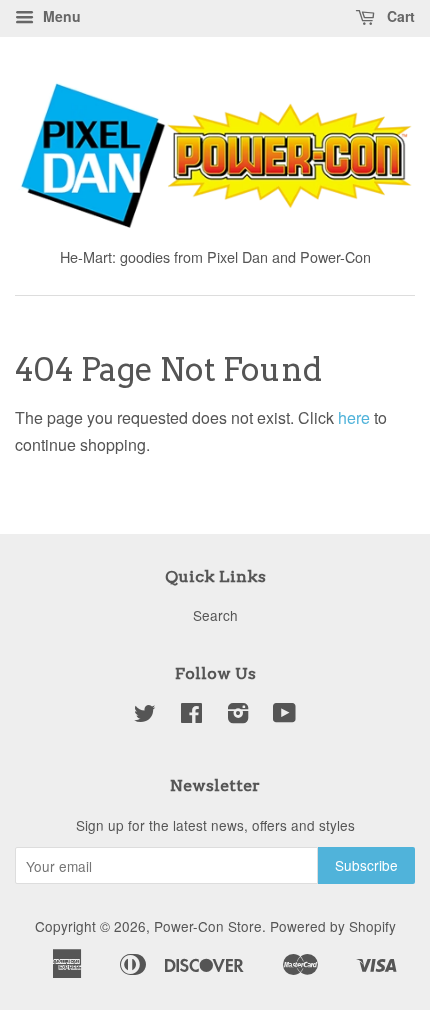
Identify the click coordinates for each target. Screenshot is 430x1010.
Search (215, 615)
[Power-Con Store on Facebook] (191, 716)
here (354, 417)
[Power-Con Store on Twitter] (145, 716)
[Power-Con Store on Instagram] (238, 716)
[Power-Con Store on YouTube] (284, 716)
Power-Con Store (208, 926)
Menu (60, 16)
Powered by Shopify (333, 926)
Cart (399, 16)
